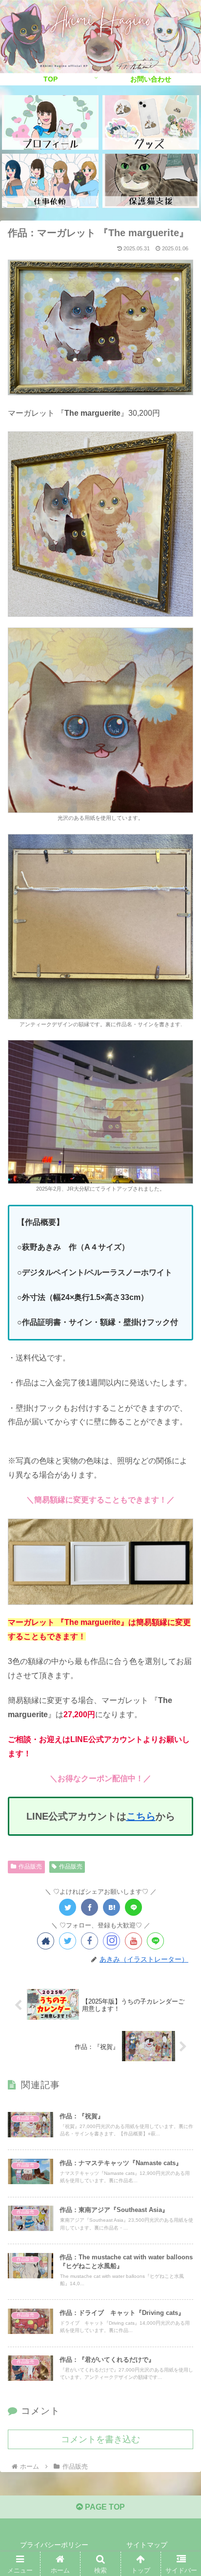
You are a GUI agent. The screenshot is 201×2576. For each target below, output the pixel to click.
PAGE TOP (104, 2507)
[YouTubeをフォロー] (133, 1941)
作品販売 (30, 1866)
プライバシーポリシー (54, 2545)
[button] (181, 1775)
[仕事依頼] (50, 181)
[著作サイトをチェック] (46, 1941)
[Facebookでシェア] (90, 1907)
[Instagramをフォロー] (111, 1941)
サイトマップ (147, 2545)
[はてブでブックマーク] (111, 1907)
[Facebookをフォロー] (90, 1941)
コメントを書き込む (100, 2439)
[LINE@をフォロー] (155, 1941)
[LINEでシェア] (133, 1907)
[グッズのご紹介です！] (151, 122)
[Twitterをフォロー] (68, 1941)
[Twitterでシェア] (68, 1907)
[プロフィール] (50, 122)
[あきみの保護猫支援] (151, 181)
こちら (141, 1816)
